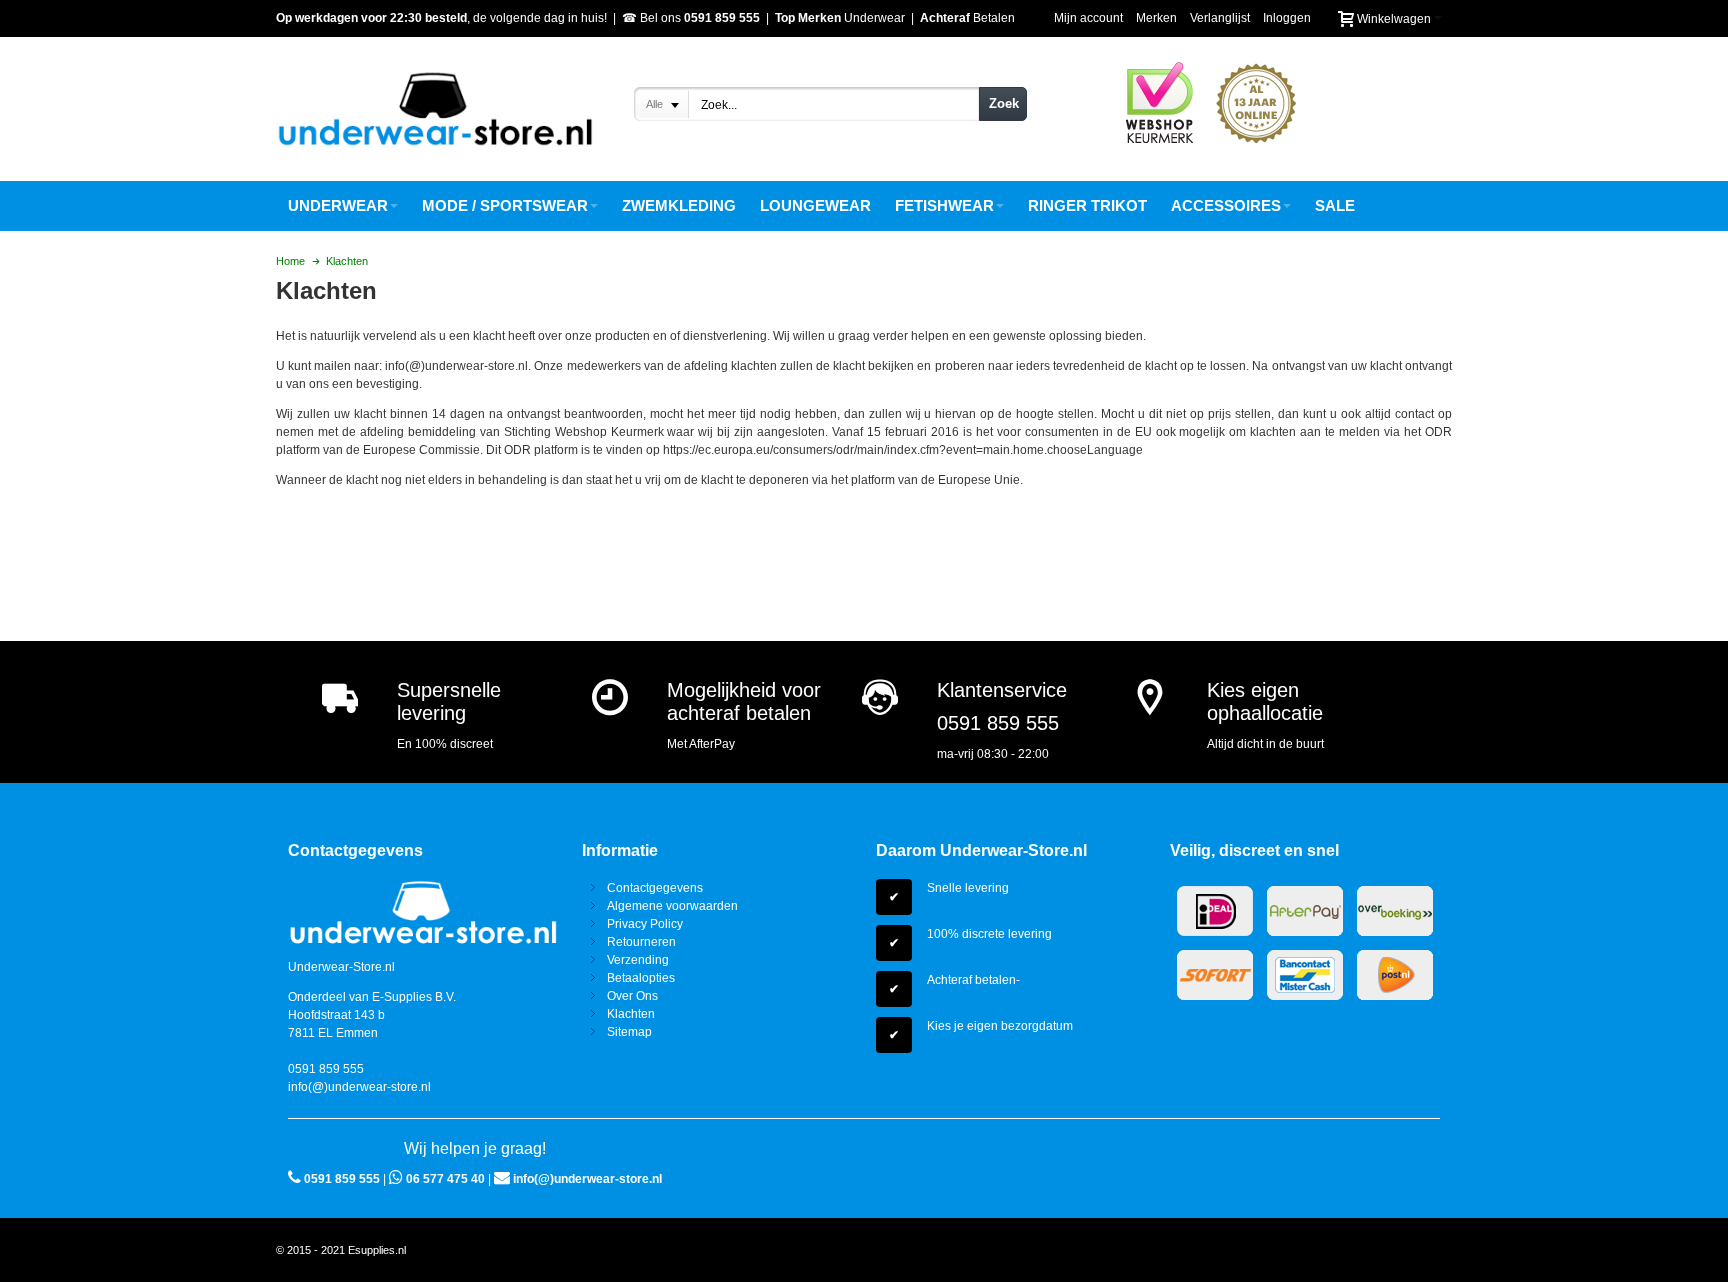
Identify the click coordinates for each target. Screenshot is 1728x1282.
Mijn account (1088, 18)
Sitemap (629, 1032)
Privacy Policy (645, 924)
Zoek (1004, 103)
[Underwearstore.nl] (435, 109)
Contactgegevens (655, 888)
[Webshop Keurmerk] (1160, 63)
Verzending (638, 960)
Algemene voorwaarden (672, 906)
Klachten (631, 1014)
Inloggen (1287, 18)
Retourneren (641, 942)
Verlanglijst (1220, 18)
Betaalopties (641, 978)
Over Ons (632, 996)
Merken (1156, 18)
